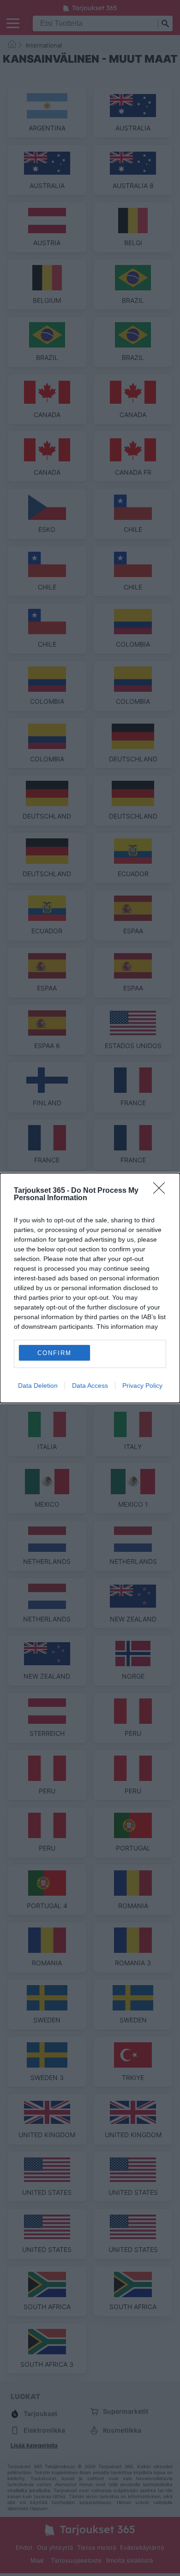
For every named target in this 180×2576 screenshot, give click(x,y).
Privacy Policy (142, 1385)
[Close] (162, 1191)
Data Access (90, 1385)
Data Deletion (38, 1385)
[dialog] (90, 1288)
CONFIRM (54, 1353)
